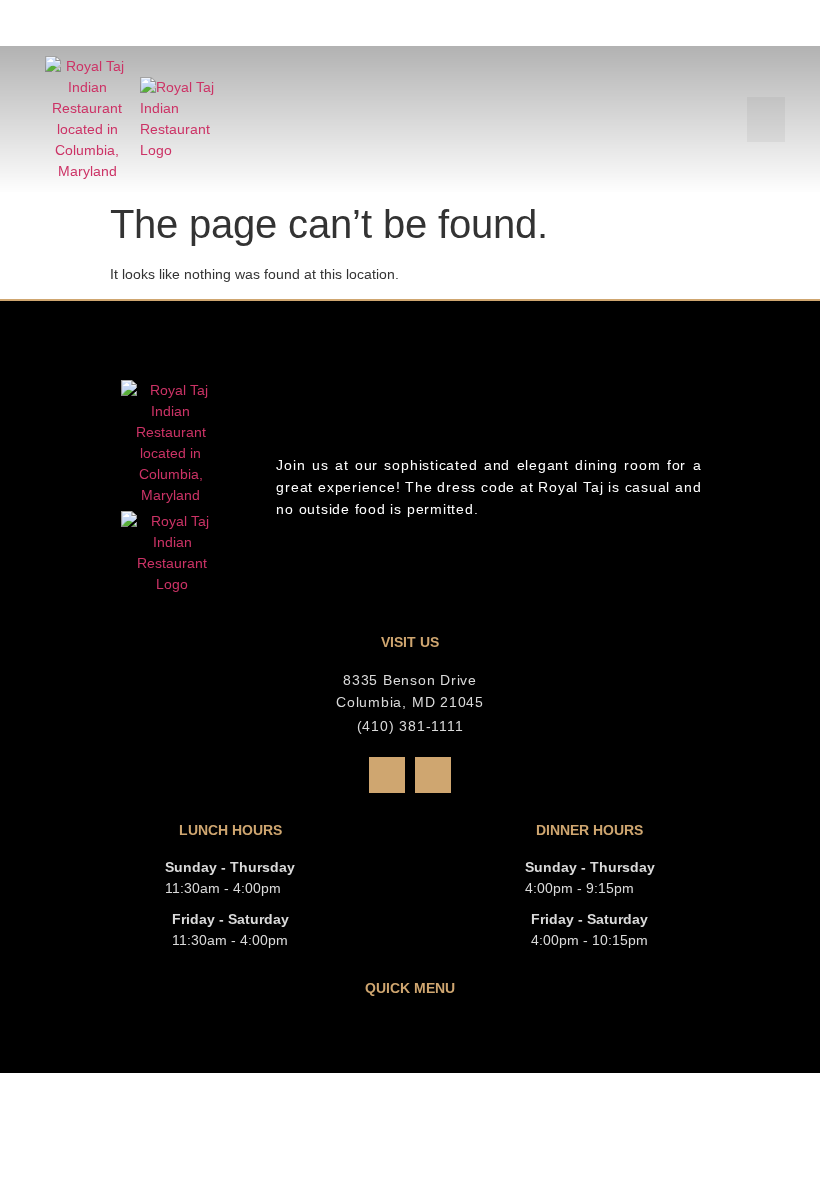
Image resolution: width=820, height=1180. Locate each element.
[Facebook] (387, 775)
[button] (766, 119)
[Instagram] (433, 775)
